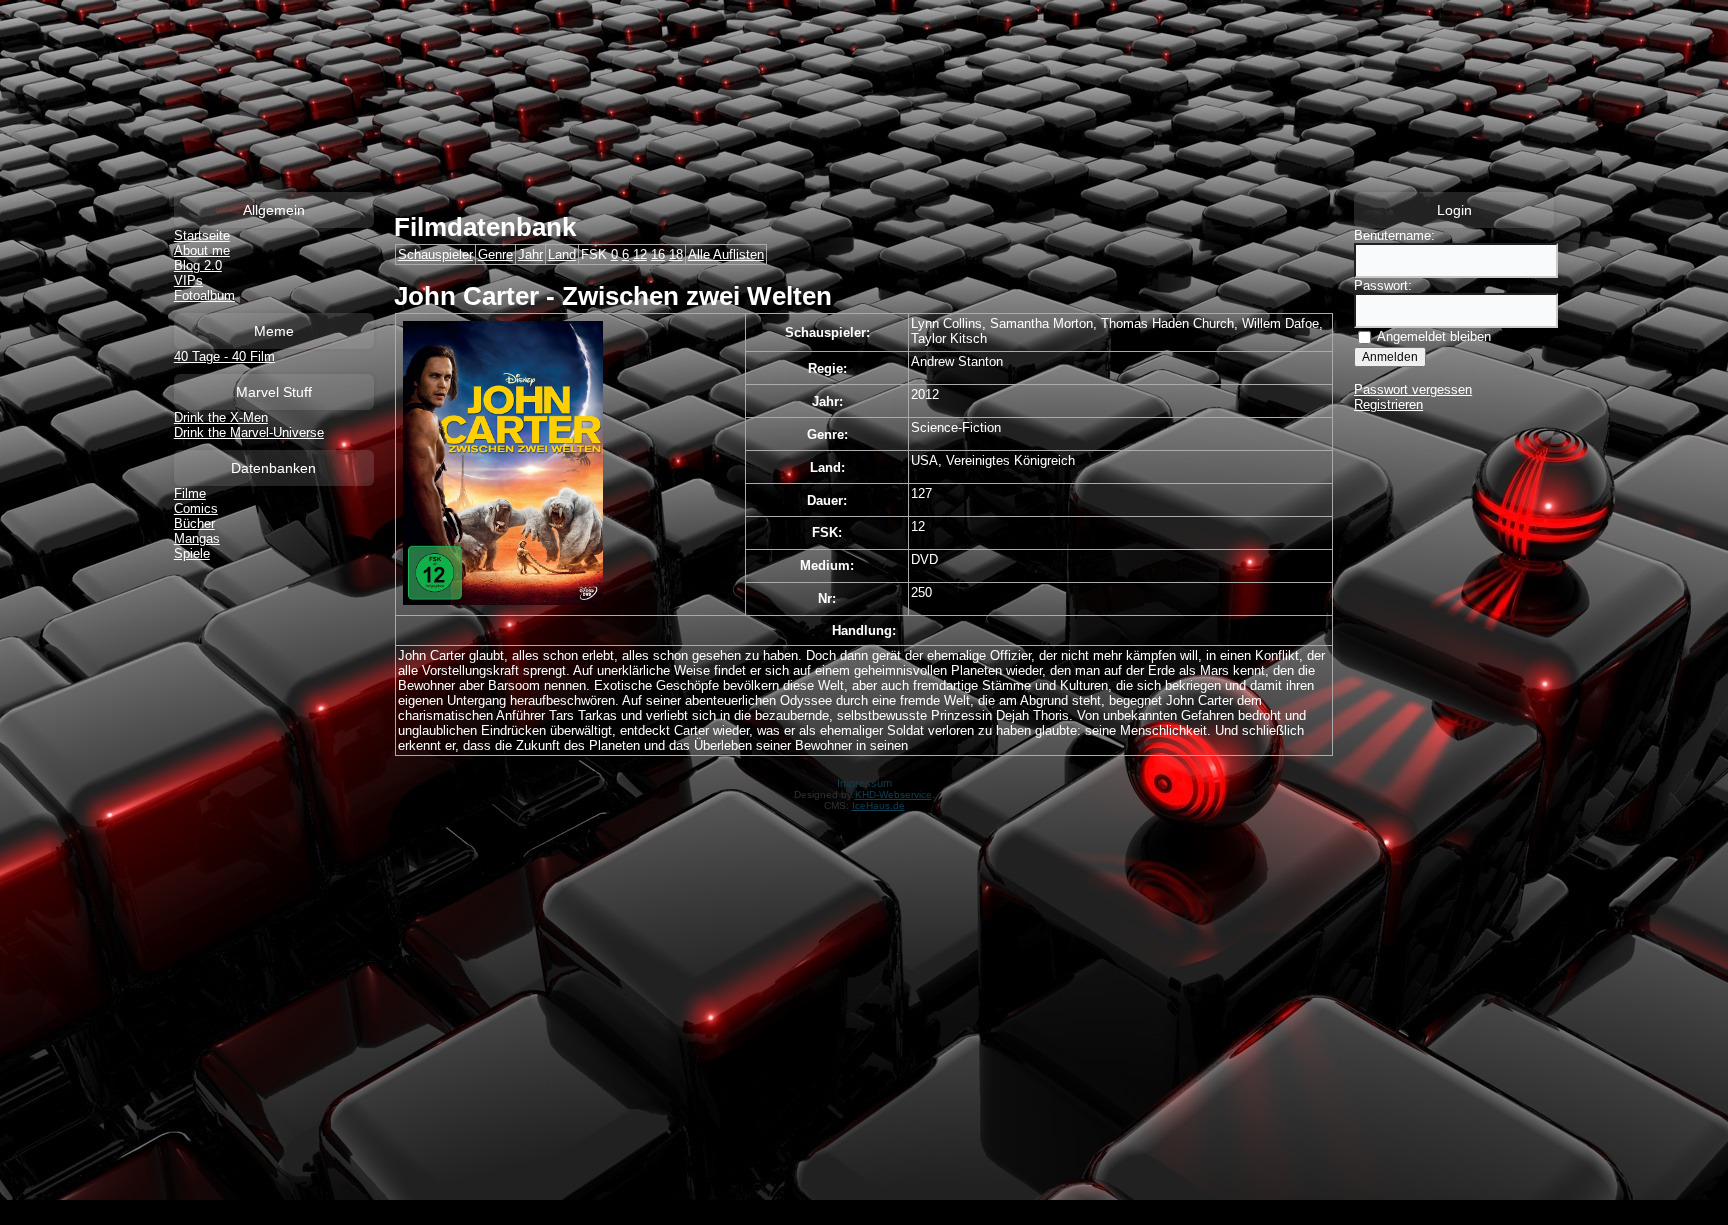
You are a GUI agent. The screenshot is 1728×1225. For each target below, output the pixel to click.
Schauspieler (435, 254)
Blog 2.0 (198, 265)
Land (562, 254)
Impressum (864, 783)
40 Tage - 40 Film (224, 356)
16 (658, 254)
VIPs (188, 280)
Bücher (194, 523)
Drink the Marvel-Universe (249, 432)
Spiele (192, 553)
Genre (495, 254)
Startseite (202, 235)
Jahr (530, 254)
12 (640, 254)
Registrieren (1388, 404)
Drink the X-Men (221, 417)
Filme (190, 493)
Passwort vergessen (1413, 389)
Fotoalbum (204, 295)
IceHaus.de (878, 805)
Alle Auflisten (726, 254)
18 (676, 254)
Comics (196, 508)
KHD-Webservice (893, 794)
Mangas (197, 538)
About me (202, 250)
